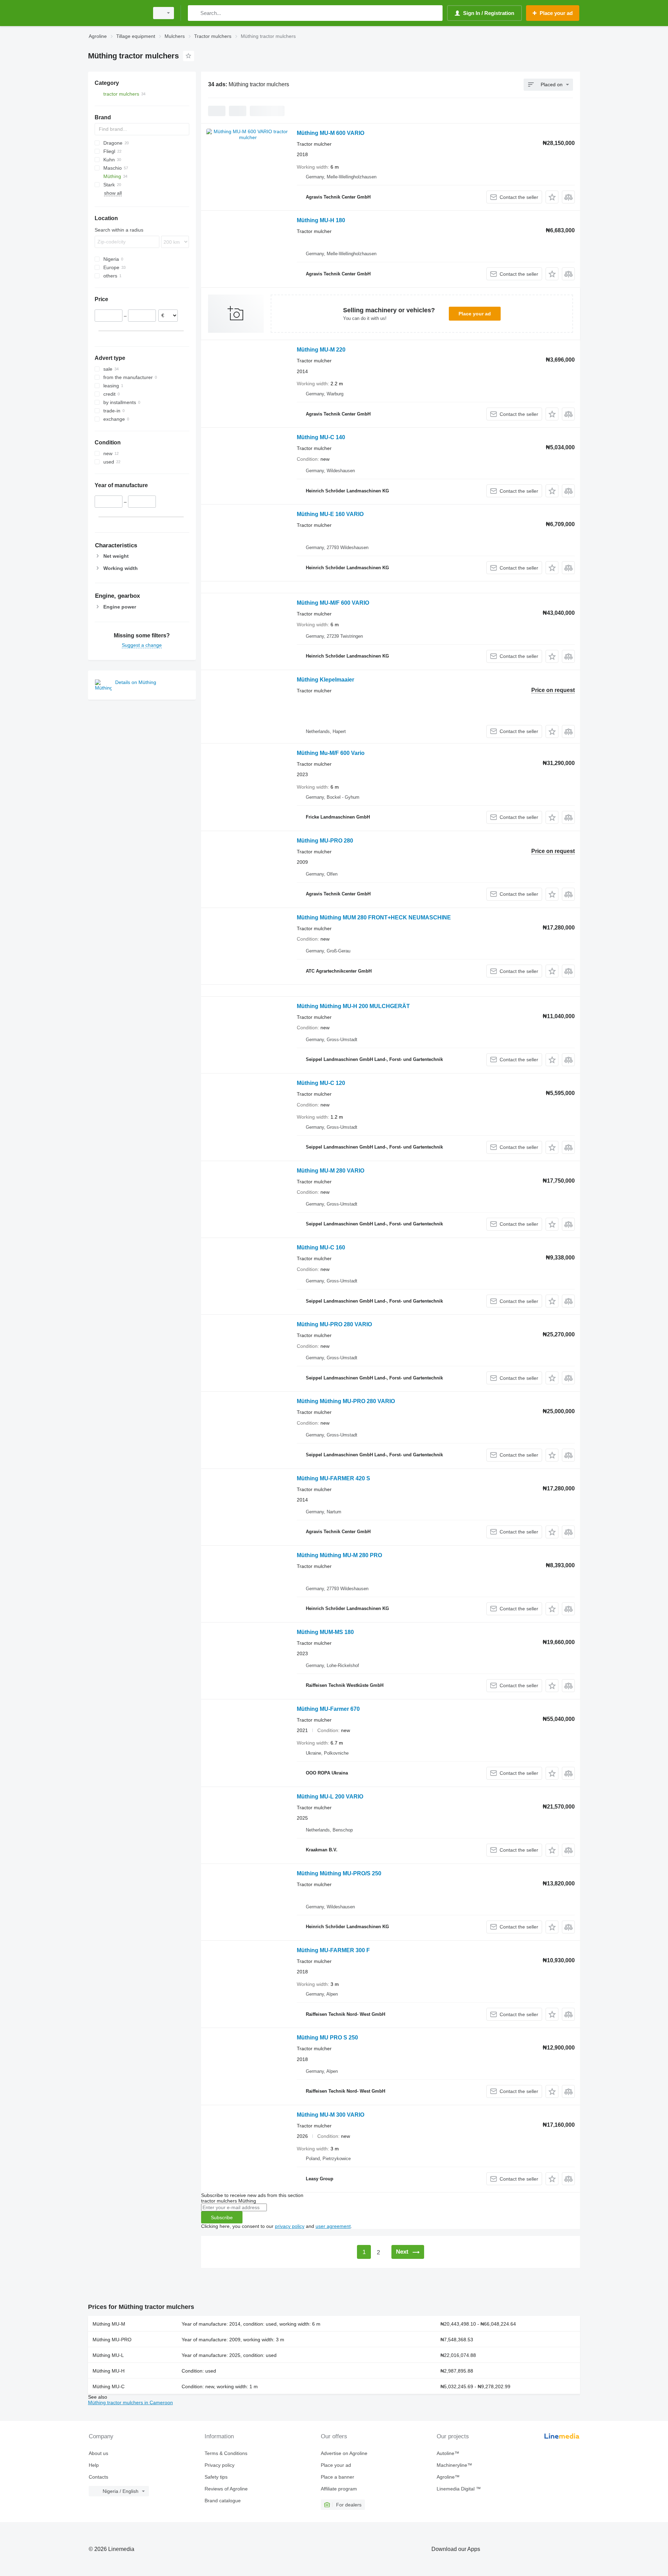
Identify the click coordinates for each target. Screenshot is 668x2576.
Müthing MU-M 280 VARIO (331, 1171)
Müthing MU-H (109, 2371)
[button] (552, 197)
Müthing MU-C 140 (321, 437)
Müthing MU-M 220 (321, 350)
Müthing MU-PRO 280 (325, 841)
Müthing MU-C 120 (321, 1083)
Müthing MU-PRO (112, 2340)
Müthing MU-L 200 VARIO (330, 1797)
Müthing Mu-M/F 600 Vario (331, 753)
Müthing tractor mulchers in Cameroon (130, 2402)
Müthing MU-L (108, 2355)
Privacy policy (220, 2465)
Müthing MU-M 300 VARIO (331, 2115)
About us (98, 2453)
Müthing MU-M (109, 2324)
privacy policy (290, 2226)
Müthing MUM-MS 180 (325, 1632)
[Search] (195, 13)
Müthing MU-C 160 (321, 1247)
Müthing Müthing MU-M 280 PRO (339, 1555)
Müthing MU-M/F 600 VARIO (333, 603)
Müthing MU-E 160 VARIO (330, 514)
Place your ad (475, 314)
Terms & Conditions (226, 2453)
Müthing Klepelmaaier (325, 680)
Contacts (98, 2477)
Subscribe (222, 2217)
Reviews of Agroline (226, 2489)
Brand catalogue (223, 2501)
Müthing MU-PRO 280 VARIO (334, 1324)
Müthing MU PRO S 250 (327, 2038)
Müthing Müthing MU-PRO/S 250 (339, 1873)
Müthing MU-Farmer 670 (328, 1709)
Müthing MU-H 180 (321, 220)
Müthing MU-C (109, 2386)
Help (94, 2465)
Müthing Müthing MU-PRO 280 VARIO (346, 1401)
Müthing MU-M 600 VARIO (331, 133)
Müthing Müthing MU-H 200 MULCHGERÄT (353, 1006)
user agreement (333, 2226)
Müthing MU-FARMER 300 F (333, 1950)
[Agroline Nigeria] (117, 13)
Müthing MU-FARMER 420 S (333, 1478)
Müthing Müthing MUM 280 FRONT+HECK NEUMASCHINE (374, 917)
